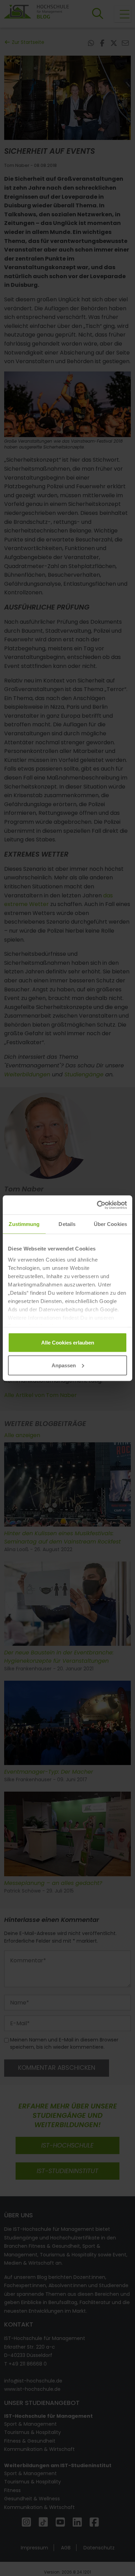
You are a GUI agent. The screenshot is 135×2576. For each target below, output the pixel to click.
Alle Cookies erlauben (68, 1343)
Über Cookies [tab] (110, 1224)
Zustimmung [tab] (24, 1224)
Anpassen (64, 1365)
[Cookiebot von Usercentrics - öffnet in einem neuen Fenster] (97, 1205)
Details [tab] (67, 1224)
